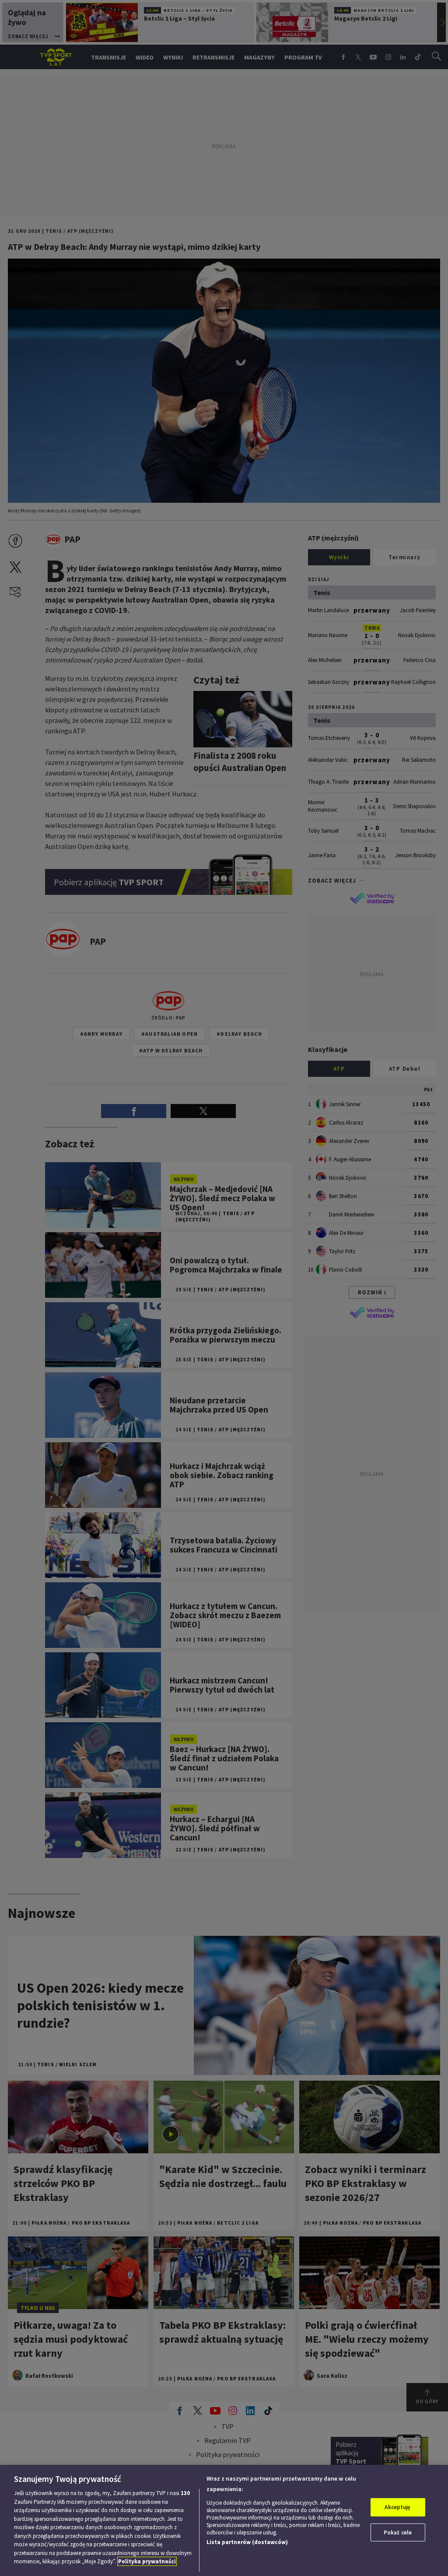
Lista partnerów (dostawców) (247, 2542)
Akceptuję (397, 2507)
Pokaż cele (398, 2532)
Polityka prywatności (147, 2561)
